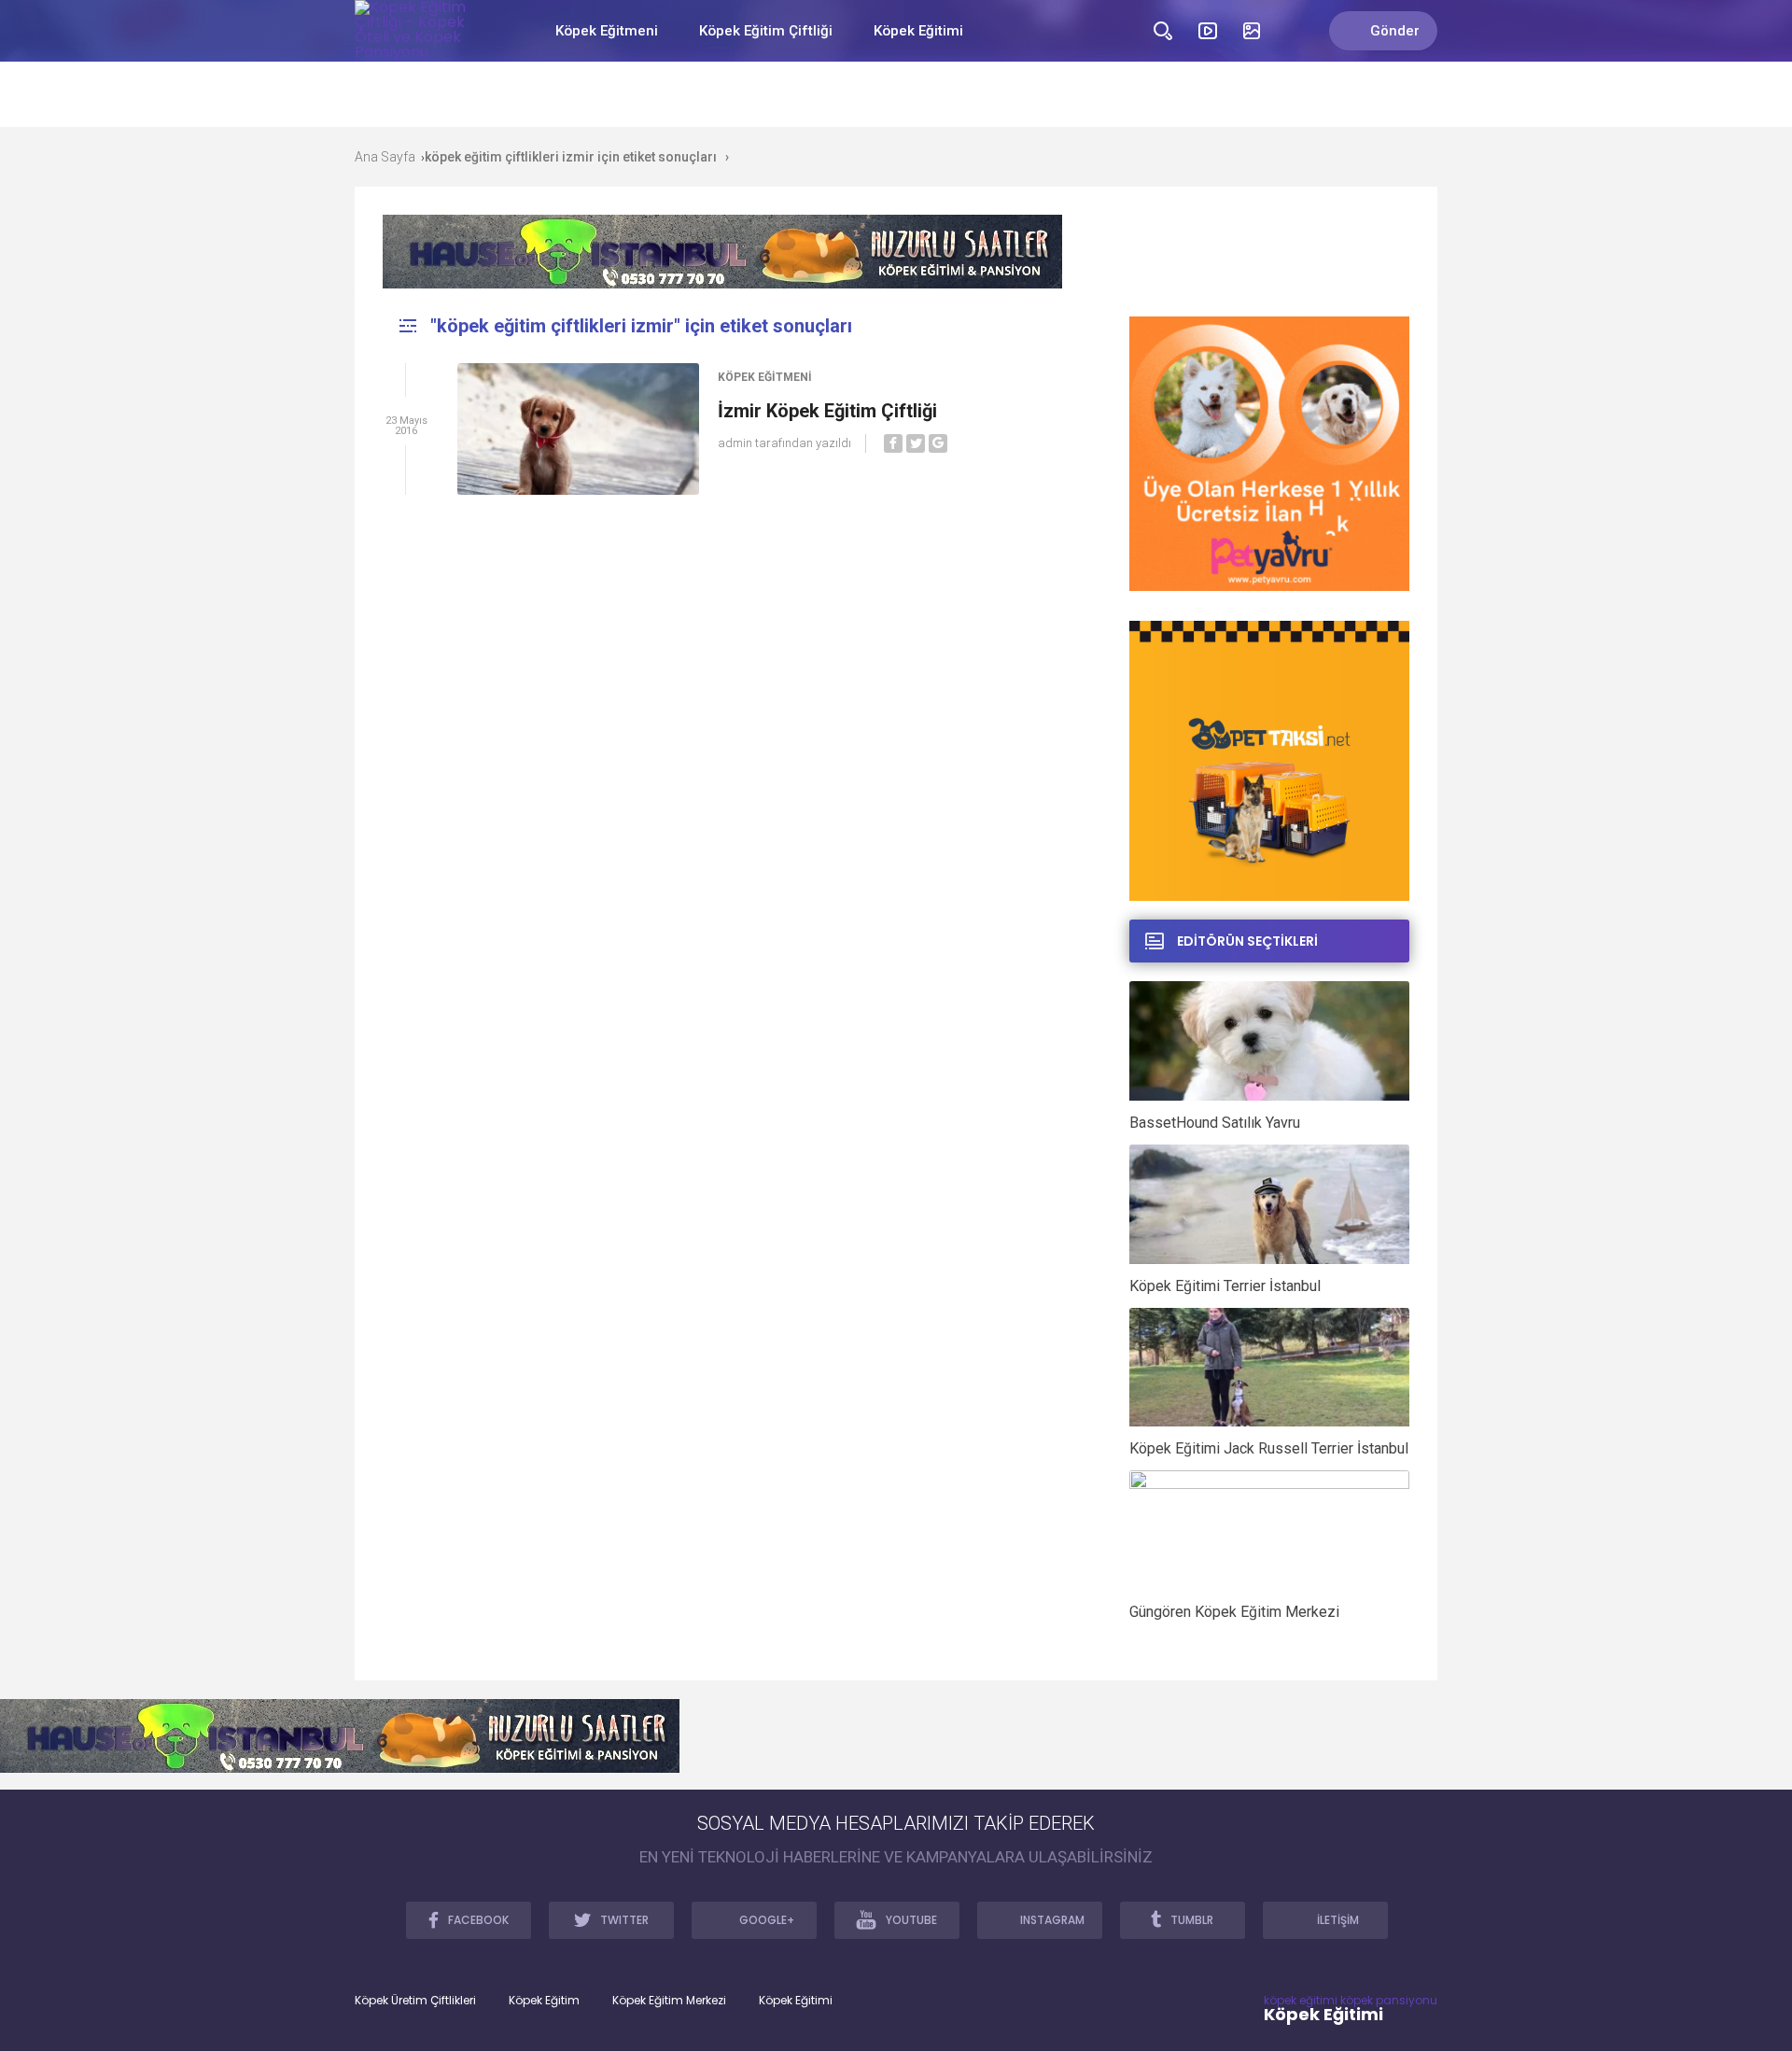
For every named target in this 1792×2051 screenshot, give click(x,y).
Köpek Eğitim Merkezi (669, 2001)
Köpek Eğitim (544, 2001)
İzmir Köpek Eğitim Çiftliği (827, 411)
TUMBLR (1192, 1920)
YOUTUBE (911, 1920)
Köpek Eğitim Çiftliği (766, 31)
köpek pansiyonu (1389, 2000)
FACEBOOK (478, 1920)
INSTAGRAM (1052, 1920)
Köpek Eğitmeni (607, 31)
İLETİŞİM (1338, 1920)
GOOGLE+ (767, 1920)
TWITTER (624, 1920)
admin (735, 443)
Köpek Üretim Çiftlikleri (415, 2001)
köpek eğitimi (1301, 2000)
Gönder (1395, 31)
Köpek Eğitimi (918, 31)
